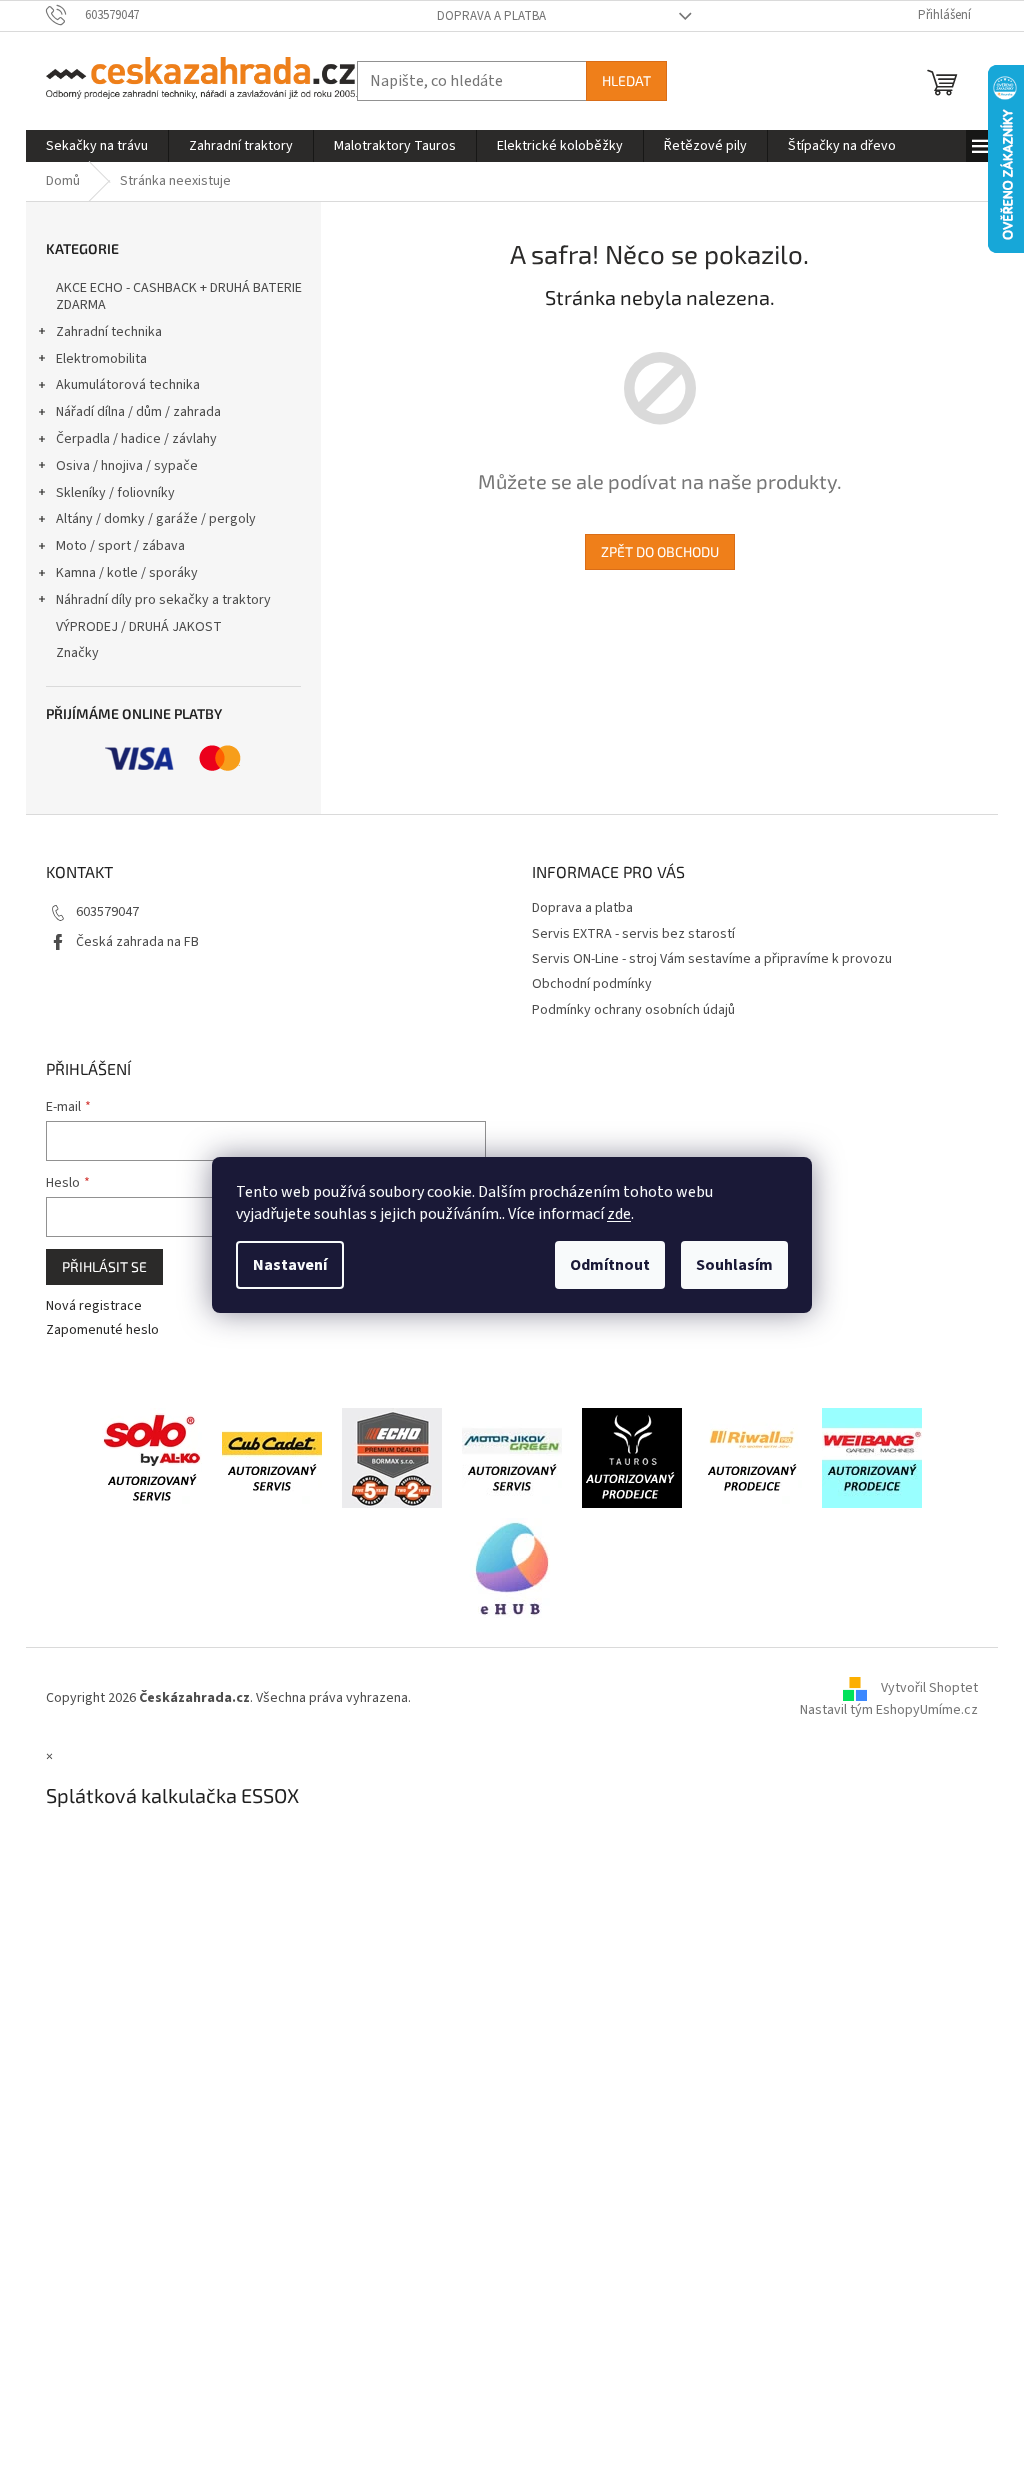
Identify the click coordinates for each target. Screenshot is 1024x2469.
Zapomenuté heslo (102, 1330)
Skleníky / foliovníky (115, 493)
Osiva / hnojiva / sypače (127, 466)
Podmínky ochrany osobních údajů (633, 1010)
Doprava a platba (491, 16)
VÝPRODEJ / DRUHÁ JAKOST (139, 627)
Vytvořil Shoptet (929, 1688)
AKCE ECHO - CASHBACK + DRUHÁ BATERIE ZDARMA (179, 296)
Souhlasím (734, 1265)
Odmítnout (610, 1265)
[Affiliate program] (512, 1567)
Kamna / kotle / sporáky (127, 573)
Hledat (626, 80)
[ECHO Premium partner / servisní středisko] (392, 1457)
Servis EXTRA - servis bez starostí (633, 934)
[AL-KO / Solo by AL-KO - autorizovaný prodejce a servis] (152, 1457)
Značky (77, 653)
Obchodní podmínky (592, 984)
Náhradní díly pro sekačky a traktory (163, 600)
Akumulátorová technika (128, 385)
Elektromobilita (101, 359)
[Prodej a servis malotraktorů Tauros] (632, 1457)
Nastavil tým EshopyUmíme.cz (889, 1710)
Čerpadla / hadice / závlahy (136, 439)
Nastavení (290, 1265)
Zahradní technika (109, 332)
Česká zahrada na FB (137, 942)
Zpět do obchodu (660, 551)
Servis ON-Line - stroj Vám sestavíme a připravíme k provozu (712, 959)
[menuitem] (97, 146)
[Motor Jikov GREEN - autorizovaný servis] (512, 1457)
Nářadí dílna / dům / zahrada (138, 412)
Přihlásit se (104, 1266)
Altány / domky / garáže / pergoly (156, 519)
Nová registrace (94, 1306)
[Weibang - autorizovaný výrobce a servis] (872, 1457)
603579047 (107, 912)
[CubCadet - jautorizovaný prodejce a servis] (272, 1457)
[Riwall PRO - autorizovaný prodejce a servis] (752, 1457)
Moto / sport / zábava (120, 546)
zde (619, 1214)
